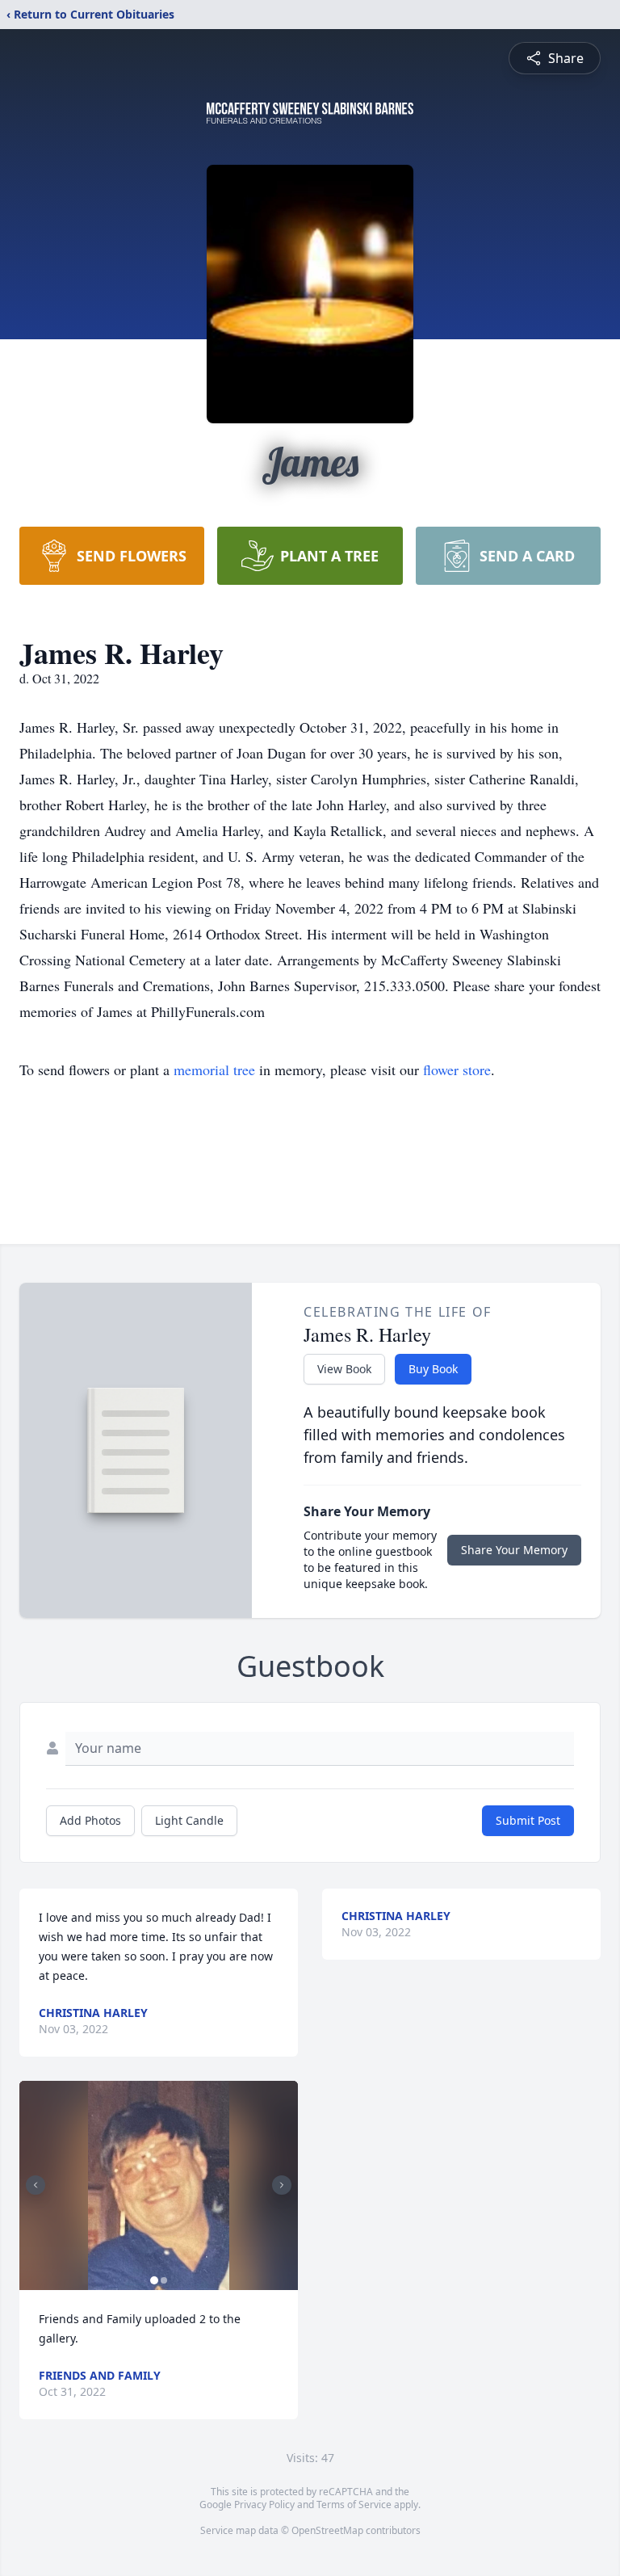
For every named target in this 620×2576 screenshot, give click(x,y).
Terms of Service (354, 2505)
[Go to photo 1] (154, 2280)
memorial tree (214, 1069)
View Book (344, 1369)
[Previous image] (36, 2185)
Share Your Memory (514, 1550)
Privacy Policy (264, 2505)
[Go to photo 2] (164, 2280)
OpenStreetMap (327, 2530)
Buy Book (433, 1369)
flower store (457, 1069)
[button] (159, 2185)
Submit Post (528, 1820)
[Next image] (282, 2185)
